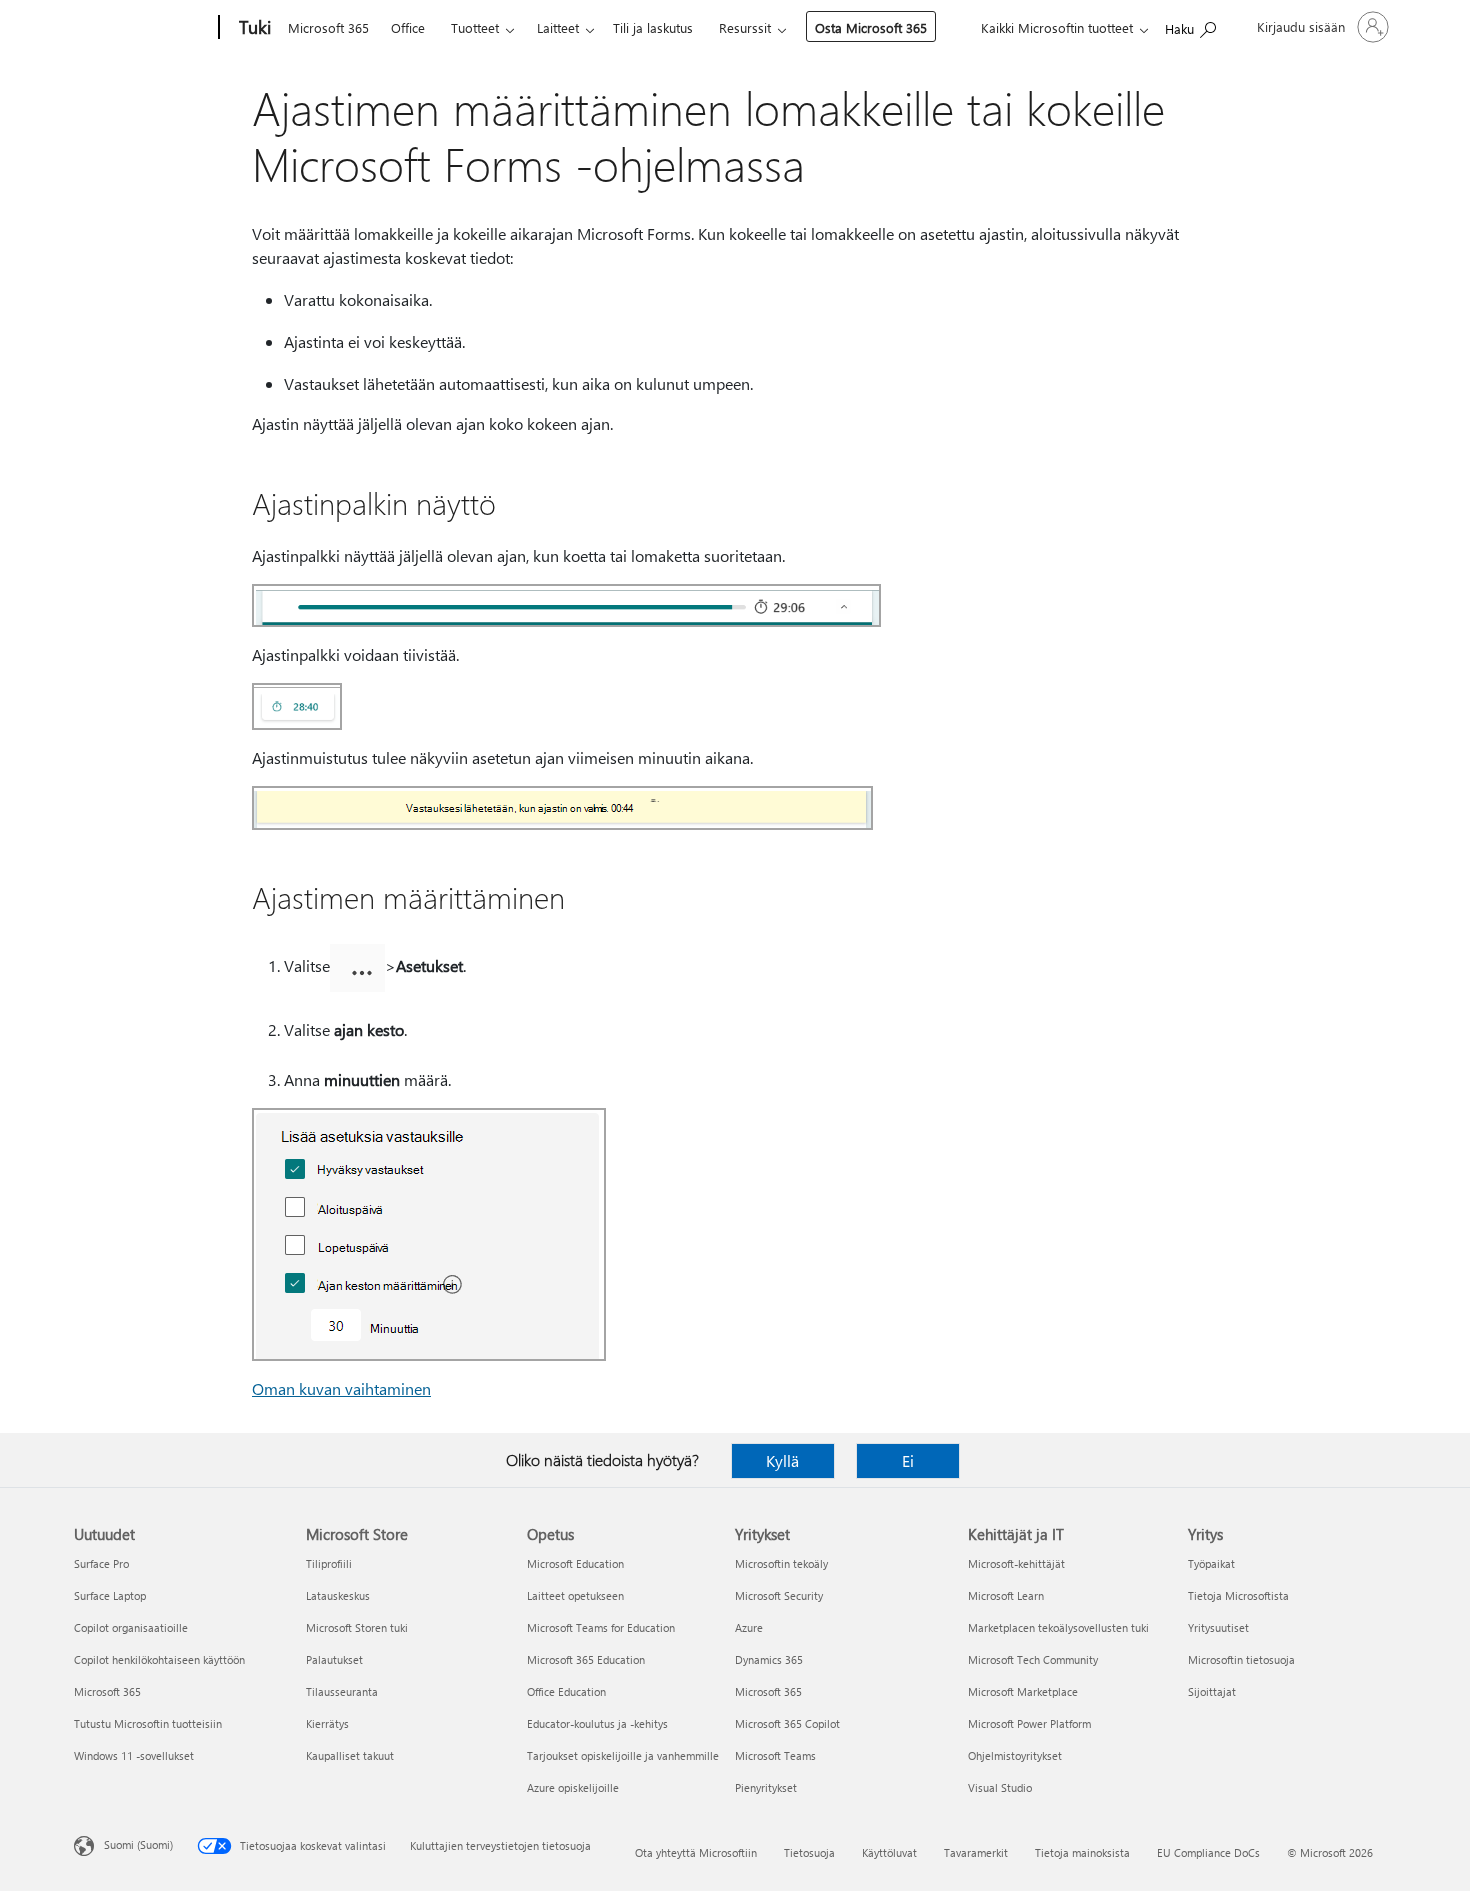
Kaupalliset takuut (350, 1755)
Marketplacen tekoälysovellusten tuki (1058, 1627)
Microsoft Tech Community (1033, 1659)
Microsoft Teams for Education (601, 1627)
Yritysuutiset (1218, 1627)
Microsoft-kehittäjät (1016, 1563)
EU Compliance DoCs (1208, 1852)
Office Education (566, 1691)
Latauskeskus (338, 1595)
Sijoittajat (1212, 1691)
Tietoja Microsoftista (1238, 1595)
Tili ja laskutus (653, 27)
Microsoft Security (779, 1595)
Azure (749, 1627)
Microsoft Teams (775, 1755)
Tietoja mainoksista (1082, 1852)
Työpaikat (1211, 1563)
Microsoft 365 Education (586, 1659)
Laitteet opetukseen (575, 1595)
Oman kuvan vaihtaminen (341, 1388)
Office (408, 27)
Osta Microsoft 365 (871, 27)
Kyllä (782, 1460)
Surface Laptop (110, 1595)
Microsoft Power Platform (1029, 1723)
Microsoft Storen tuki (357, 1627)
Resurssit (745, 27)
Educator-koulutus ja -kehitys (597, 1723)
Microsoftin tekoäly (781, 1563)
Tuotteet (475, 27)
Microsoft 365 (328, 27)
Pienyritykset (766, 1787)
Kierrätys (327, 1723)
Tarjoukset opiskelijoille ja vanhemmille (623, 1755)
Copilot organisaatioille (131, 1627)
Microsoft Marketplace (1023, 1691)
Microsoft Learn (1006, 1595)
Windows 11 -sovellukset (134, 1755)
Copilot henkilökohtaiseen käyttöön (159, 1659)
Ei (908, 1460)
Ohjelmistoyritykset (1015, 1755)
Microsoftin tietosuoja (1241, 1659)
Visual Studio (1000, 1787)
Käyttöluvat (889, 1852)
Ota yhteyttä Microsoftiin (696, 1852)
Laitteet (558, 27)
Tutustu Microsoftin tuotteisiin (148, 1723)
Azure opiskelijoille (573, 1787)
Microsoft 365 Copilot (787, 1723)
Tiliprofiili (329, 1563)
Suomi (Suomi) (138, 1844)
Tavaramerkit (976, 1852)
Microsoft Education (575, 1563)
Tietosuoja (809, 1852)
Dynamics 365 (769, 1659)
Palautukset (334, 1659)
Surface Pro (101, 1563)
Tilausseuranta (342, 1691)
